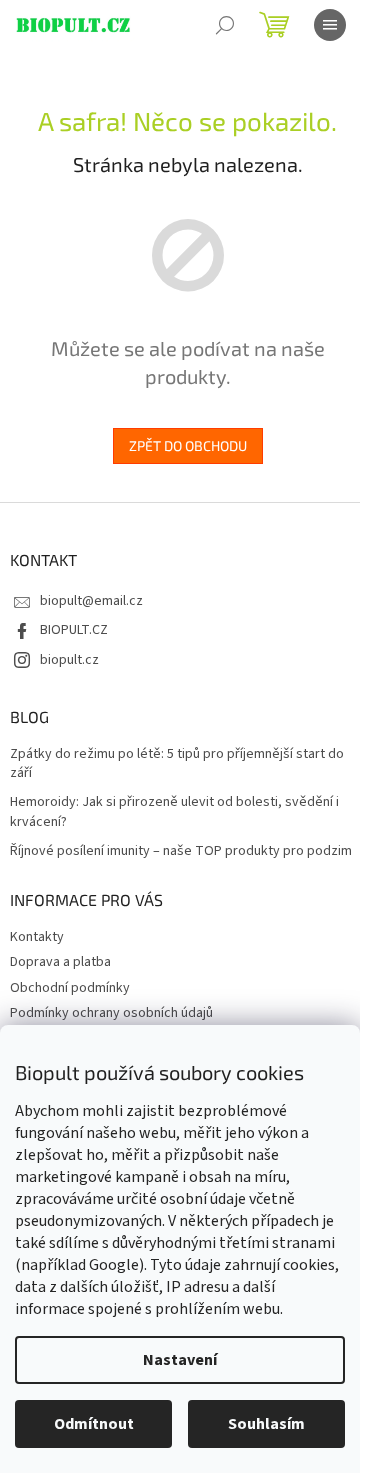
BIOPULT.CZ (74, 630)
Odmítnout (94, 1424)
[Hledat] (225, 25)
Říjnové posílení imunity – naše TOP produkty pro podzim (181, 851)
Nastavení (180, 1360)
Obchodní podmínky (70, 988)
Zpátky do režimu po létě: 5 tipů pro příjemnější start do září (177, 764)
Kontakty (37, 937)
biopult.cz (69, 660)
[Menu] (330, 25)
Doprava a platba (60, 962)
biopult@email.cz (91, 601)
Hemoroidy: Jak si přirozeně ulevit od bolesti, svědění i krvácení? (174, 812)
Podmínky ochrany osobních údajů (111, 1013)
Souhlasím (266, 1424)
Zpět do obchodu (188, 445)
